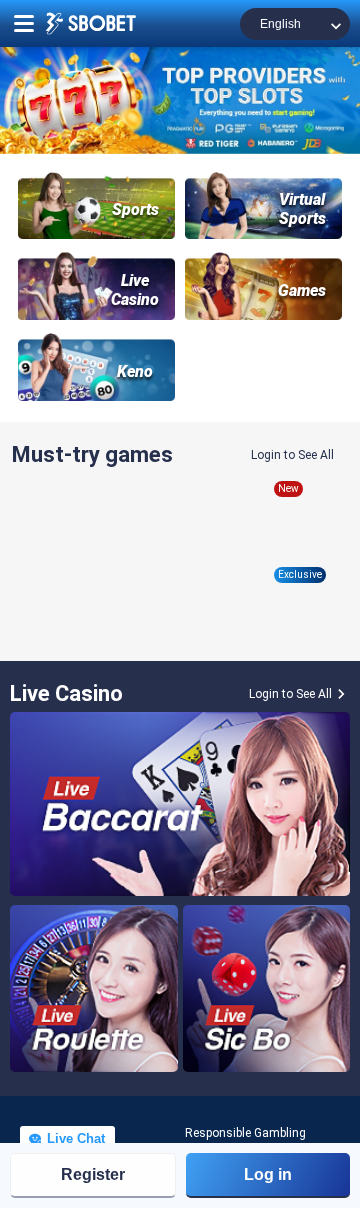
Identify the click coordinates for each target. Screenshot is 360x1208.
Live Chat (74, 1138)
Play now (94, 558)
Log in (268, 1174)
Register (93, 1174)
